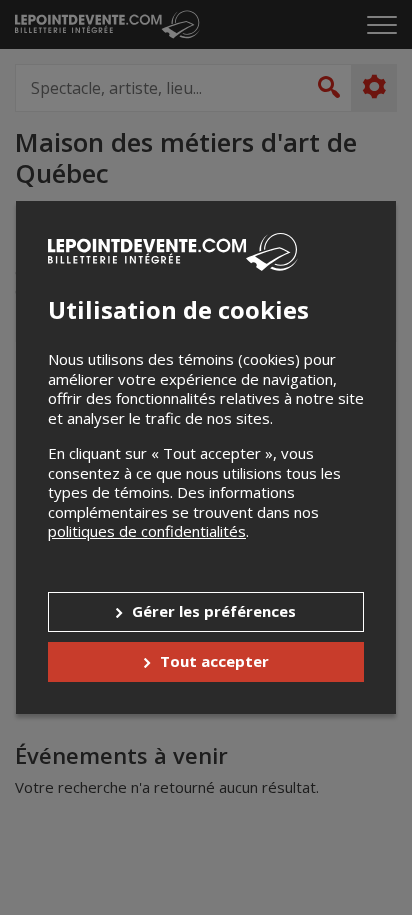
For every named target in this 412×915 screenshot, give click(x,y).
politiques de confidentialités (147, 531)
